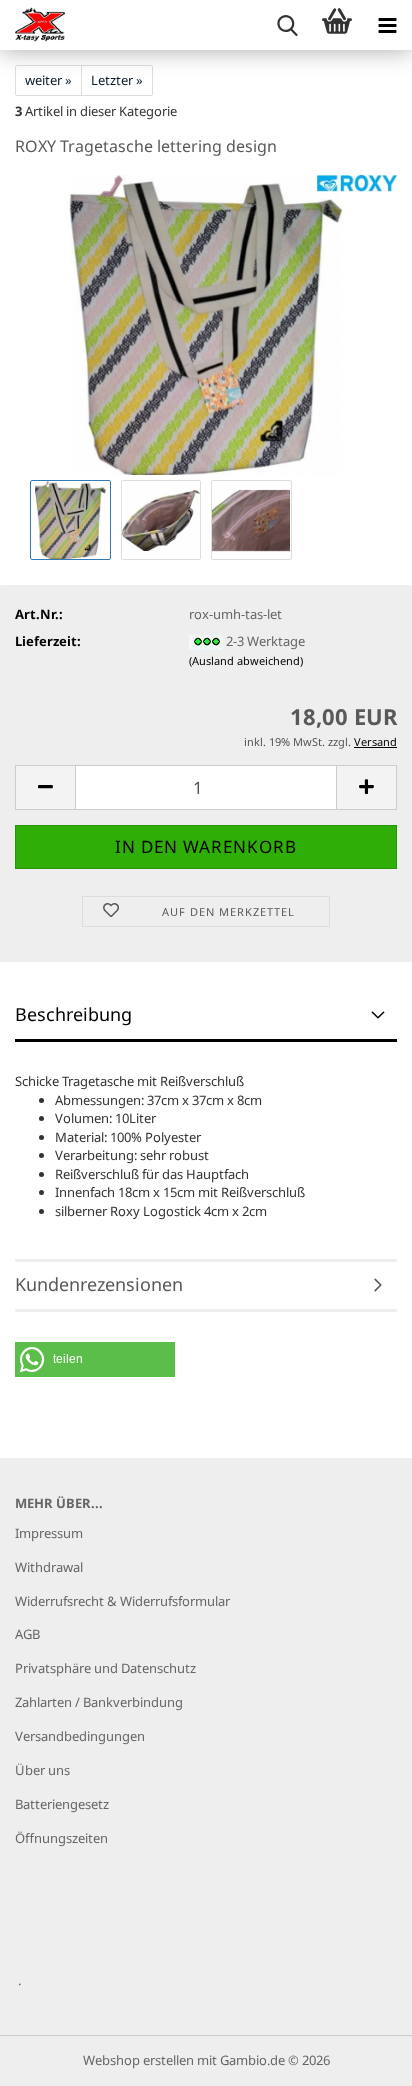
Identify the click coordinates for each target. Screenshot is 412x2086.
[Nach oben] (357, 2056)
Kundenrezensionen (99, 1284)
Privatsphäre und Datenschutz (105, 1668)
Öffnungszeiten (61, 1838)
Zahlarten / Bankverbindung (99, 1702)
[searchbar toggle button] (287, 25)
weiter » (48, 80)
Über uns (42, 1770)
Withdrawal (49, 1567)
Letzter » (117, 80)
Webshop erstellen (138, 2060)
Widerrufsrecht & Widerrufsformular (122, 1601)
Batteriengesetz (62, 1804)
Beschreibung (73, 1014)
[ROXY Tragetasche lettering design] (206, 324)
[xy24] (32, 25)
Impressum (49, 1533)
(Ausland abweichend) (246, 660)
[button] (45, 787)
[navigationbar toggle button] (387, 25)
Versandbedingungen (80, 1736)
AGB (27, 1634)
